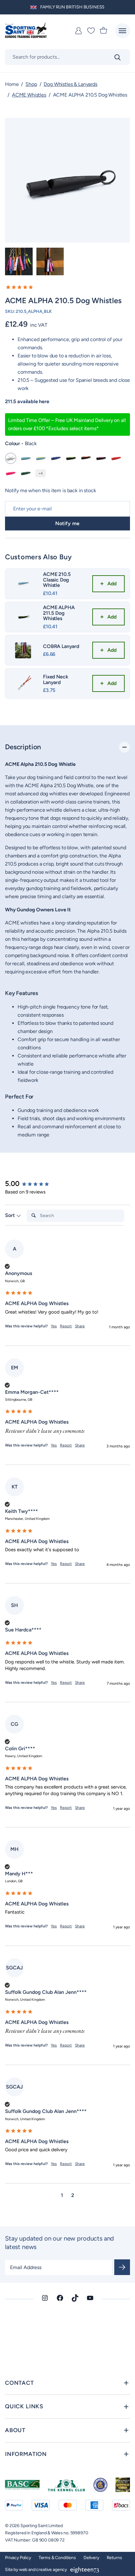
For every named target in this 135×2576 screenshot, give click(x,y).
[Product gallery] (67, 180)
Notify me (67, 523)
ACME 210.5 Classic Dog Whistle (57, 580)
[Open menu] (122, 31)
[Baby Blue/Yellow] (41, 458)
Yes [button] (54, 1326)
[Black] (11, 458)
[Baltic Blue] (56, 458)
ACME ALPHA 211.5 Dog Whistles (59, 613)
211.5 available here (27, 401)
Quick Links (24, 2406)
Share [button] (80, 1326)
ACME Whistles (29, 95)
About (15, 2430)
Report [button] (66, 1326)
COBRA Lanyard (61, 646)
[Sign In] (78, 31)
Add (112, 584)
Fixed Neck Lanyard (55, 680)
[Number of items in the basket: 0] (104, 31)
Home (12, 84)
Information (26, 2454)
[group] (35, 1184)
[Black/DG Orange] (86, 458)
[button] (67, 287)
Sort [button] (11, 1215)
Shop (31, 84)
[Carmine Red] (116, 458)
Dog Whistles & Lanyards (70, 84)
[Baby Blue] (26, 458)
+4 (40, 473)
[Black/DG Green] (71, 458)
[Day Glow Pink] (11, 473)
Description (23, 747)
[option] (19, 261)
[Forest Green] (26, 473)
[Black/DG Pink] (101, 458)
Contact (19, 2383)
